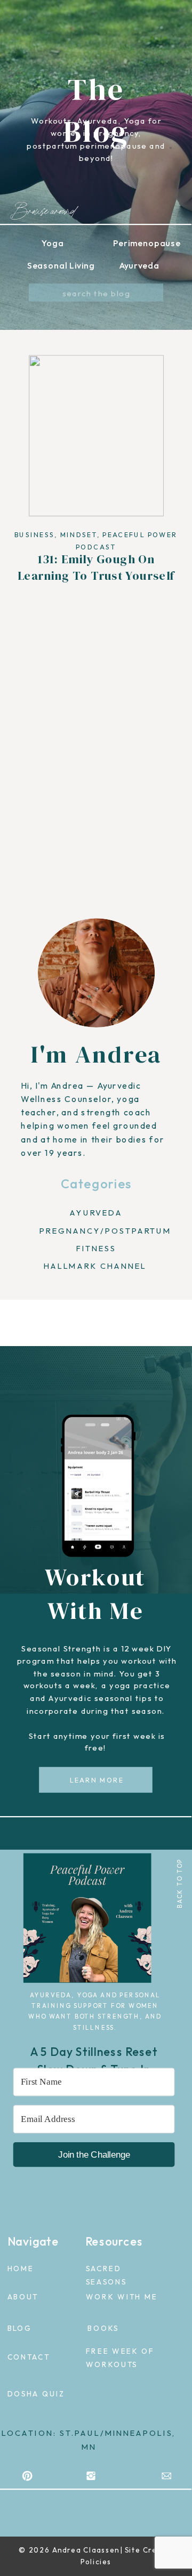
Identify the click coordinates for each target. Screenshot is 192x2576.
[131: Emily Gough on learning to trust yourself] (96, 436)
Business (34, 535)
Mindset (79, 535)
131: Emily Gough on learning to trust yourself (96, 567)
